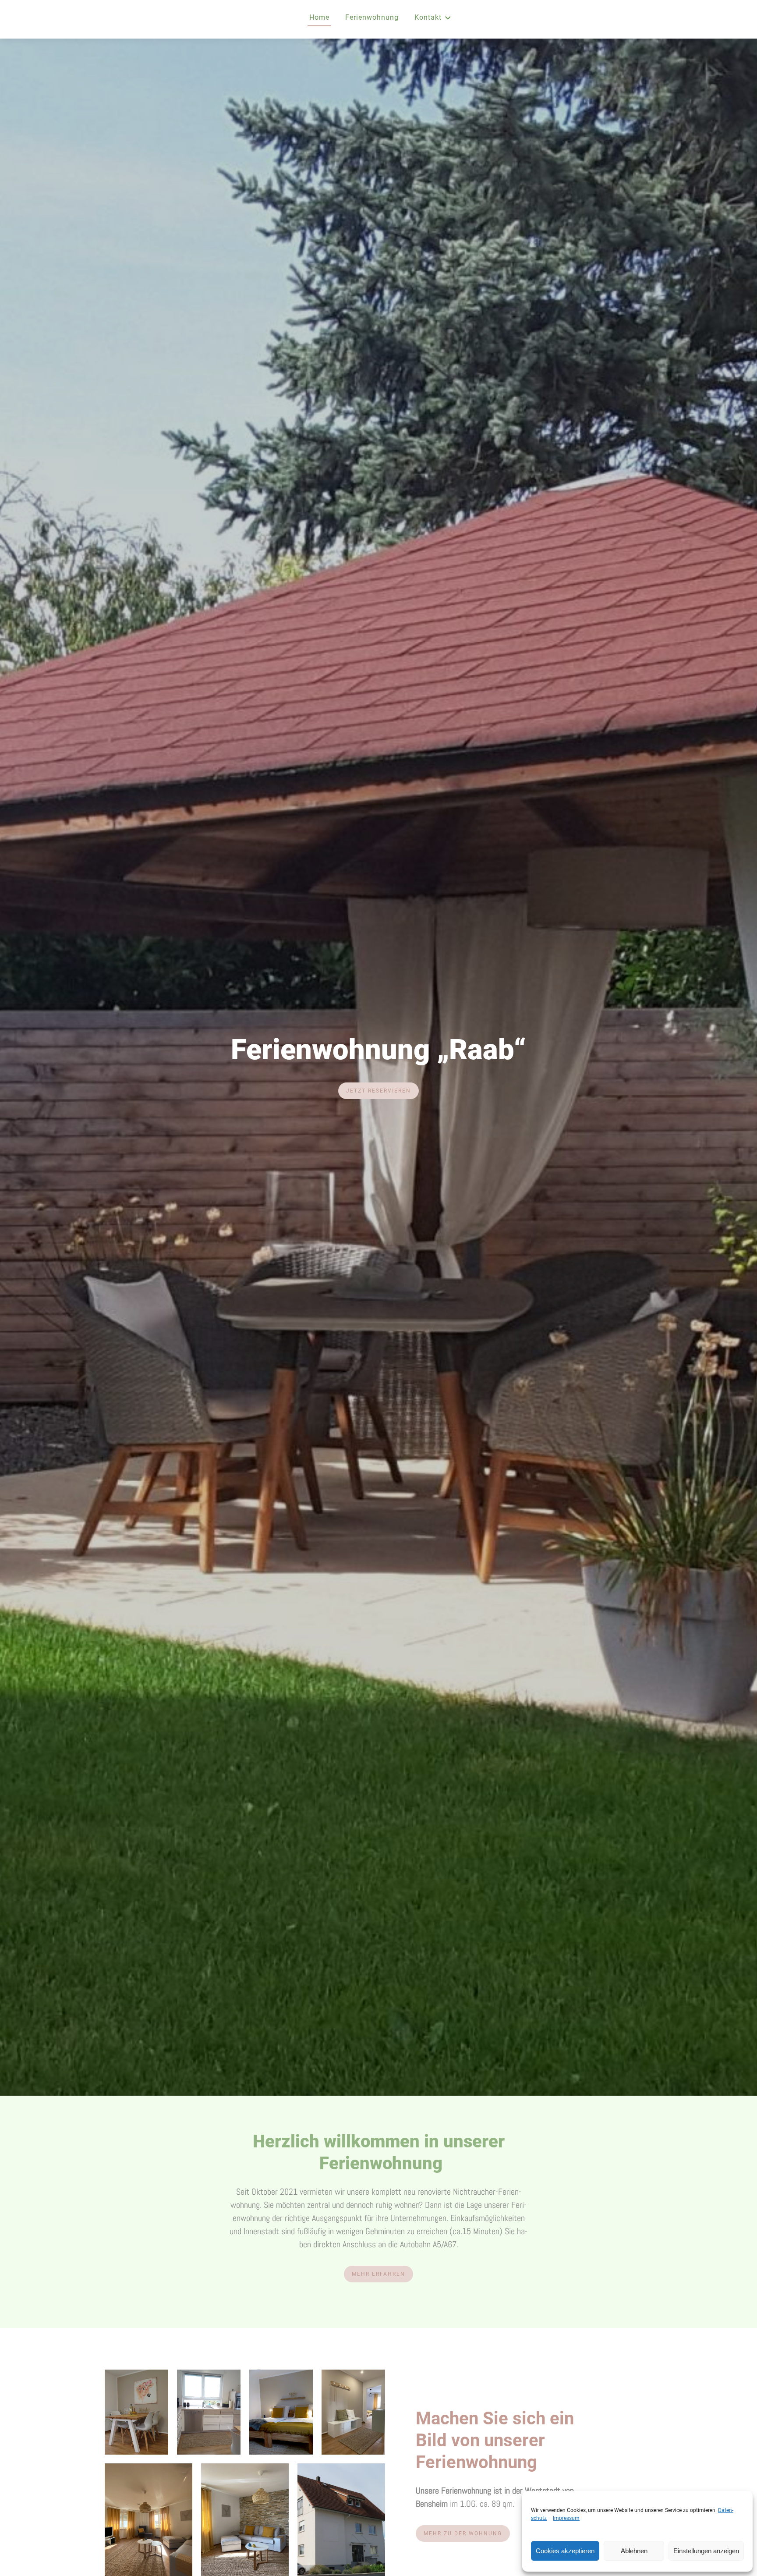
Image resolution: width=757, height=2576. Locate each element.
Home (319, 17)
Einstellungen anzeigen (706, 2551)
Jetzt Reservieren (378, 1091)
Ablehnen (634, 2551)
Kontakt (428, 17)
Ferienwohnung (372, 17)
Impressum (566, 2518)
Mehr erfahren (378, 2274)
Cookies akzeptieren (565, 2551)
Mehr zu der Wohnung (463, 2533)
